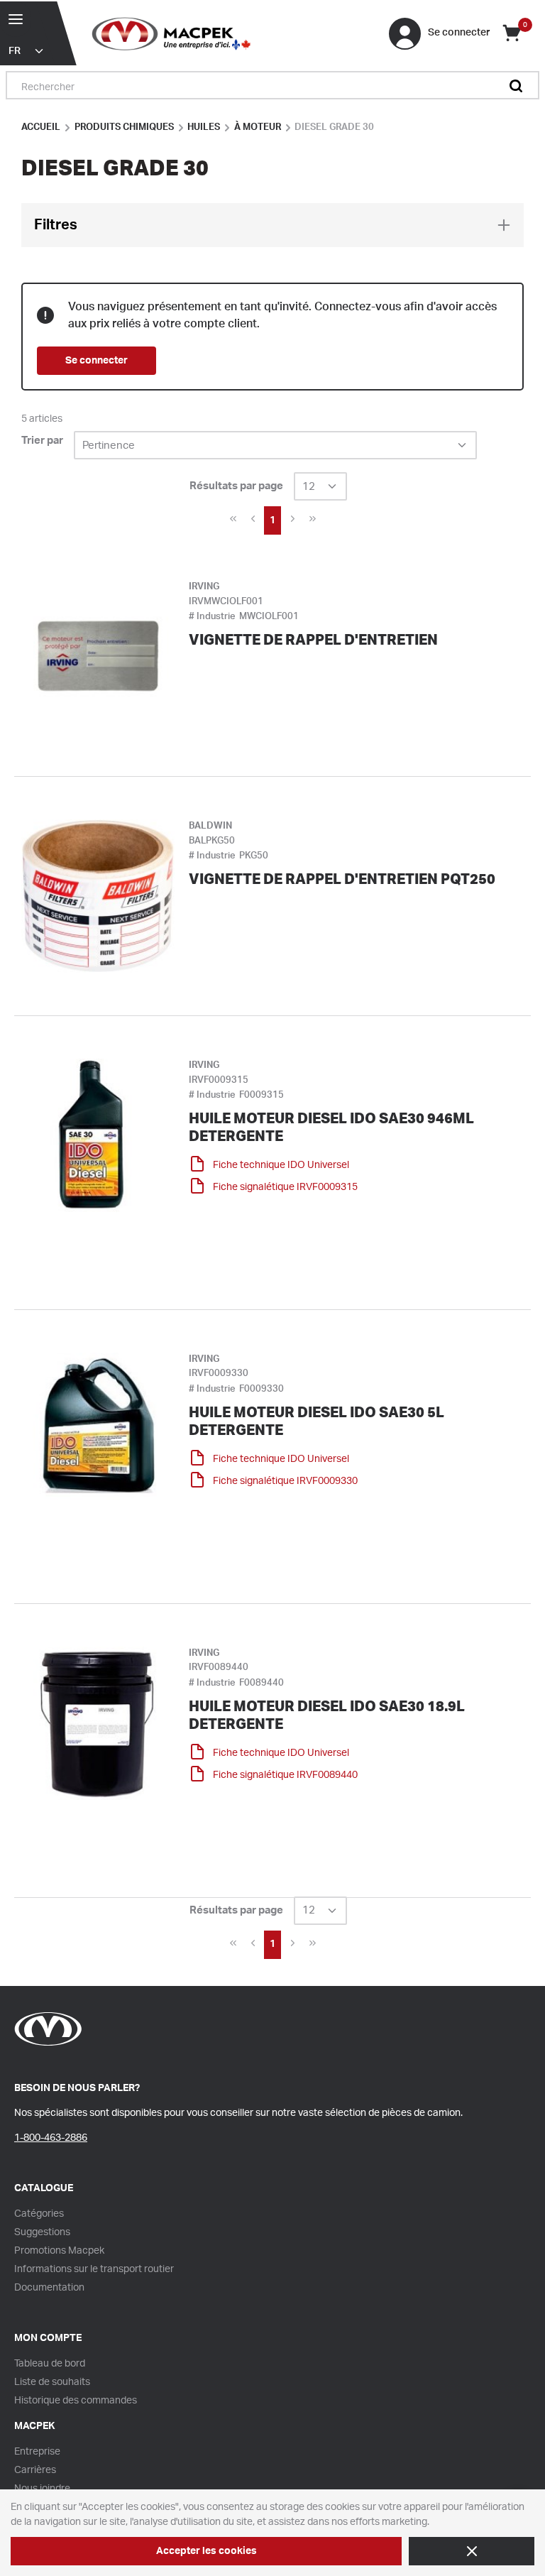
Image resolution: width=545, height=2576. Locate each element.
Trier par (42, 441)
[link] (233, 519)
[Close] (472, 2551)
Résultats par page (236, 486)
